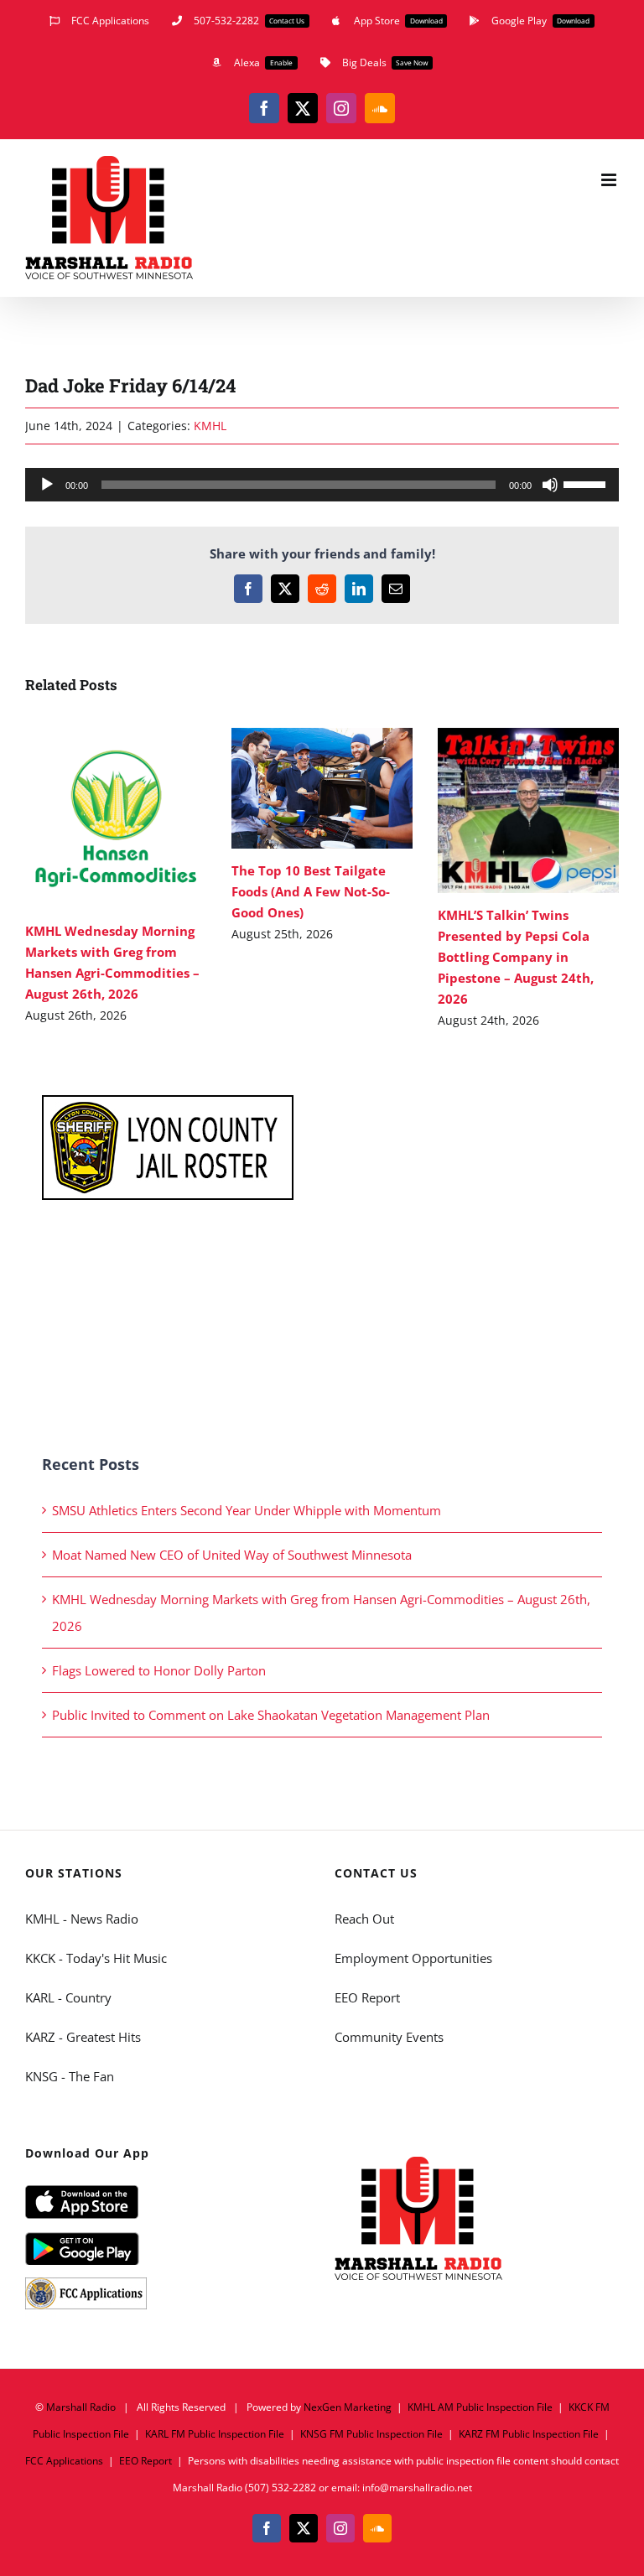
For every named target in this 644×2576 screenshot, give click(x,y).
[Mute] (550, 485)
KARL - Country (68, 1997)
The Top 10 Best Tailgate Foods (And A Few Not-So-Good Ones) (297, 788)
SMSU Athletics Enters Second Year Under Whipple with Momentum (247, 1510)
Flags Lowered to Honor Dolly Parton (159, 1670)
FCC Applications (64, 2461)
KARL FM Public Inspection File (215, 2434)
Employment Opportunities (413, 1958)
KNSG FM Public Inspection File (371, 2434)
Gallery (140, 818)
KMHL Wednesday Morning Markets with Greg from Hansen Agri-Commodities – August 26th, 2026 (91, 818)
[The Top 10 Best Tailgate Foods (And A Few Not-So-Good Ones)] (322, 788)
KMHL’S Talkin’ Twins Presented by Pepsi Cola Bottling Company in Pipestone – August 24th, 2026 (504, 810)
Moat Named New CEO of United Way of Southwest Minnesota (232, 1555)
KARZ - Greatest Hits (83, 2037)
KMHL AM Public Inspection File (480, 2407)
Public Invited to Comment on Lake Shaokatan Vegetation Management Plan (271, 1715)
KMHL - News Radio (82, 1919)
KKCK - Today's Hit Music (96, 1958)
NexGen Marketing (348, 2407)
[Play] (47, 485)
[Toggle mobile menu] (610, 180)
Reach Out (364, 1919)
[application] (322, 485)
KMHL (210, 426)
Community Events (389, 2037)
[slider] (587, 483)
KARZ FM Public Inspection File (529, 2434)
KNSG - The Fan (70, 2076)
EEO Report (367, 1997)
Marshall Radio (81, 2407)
